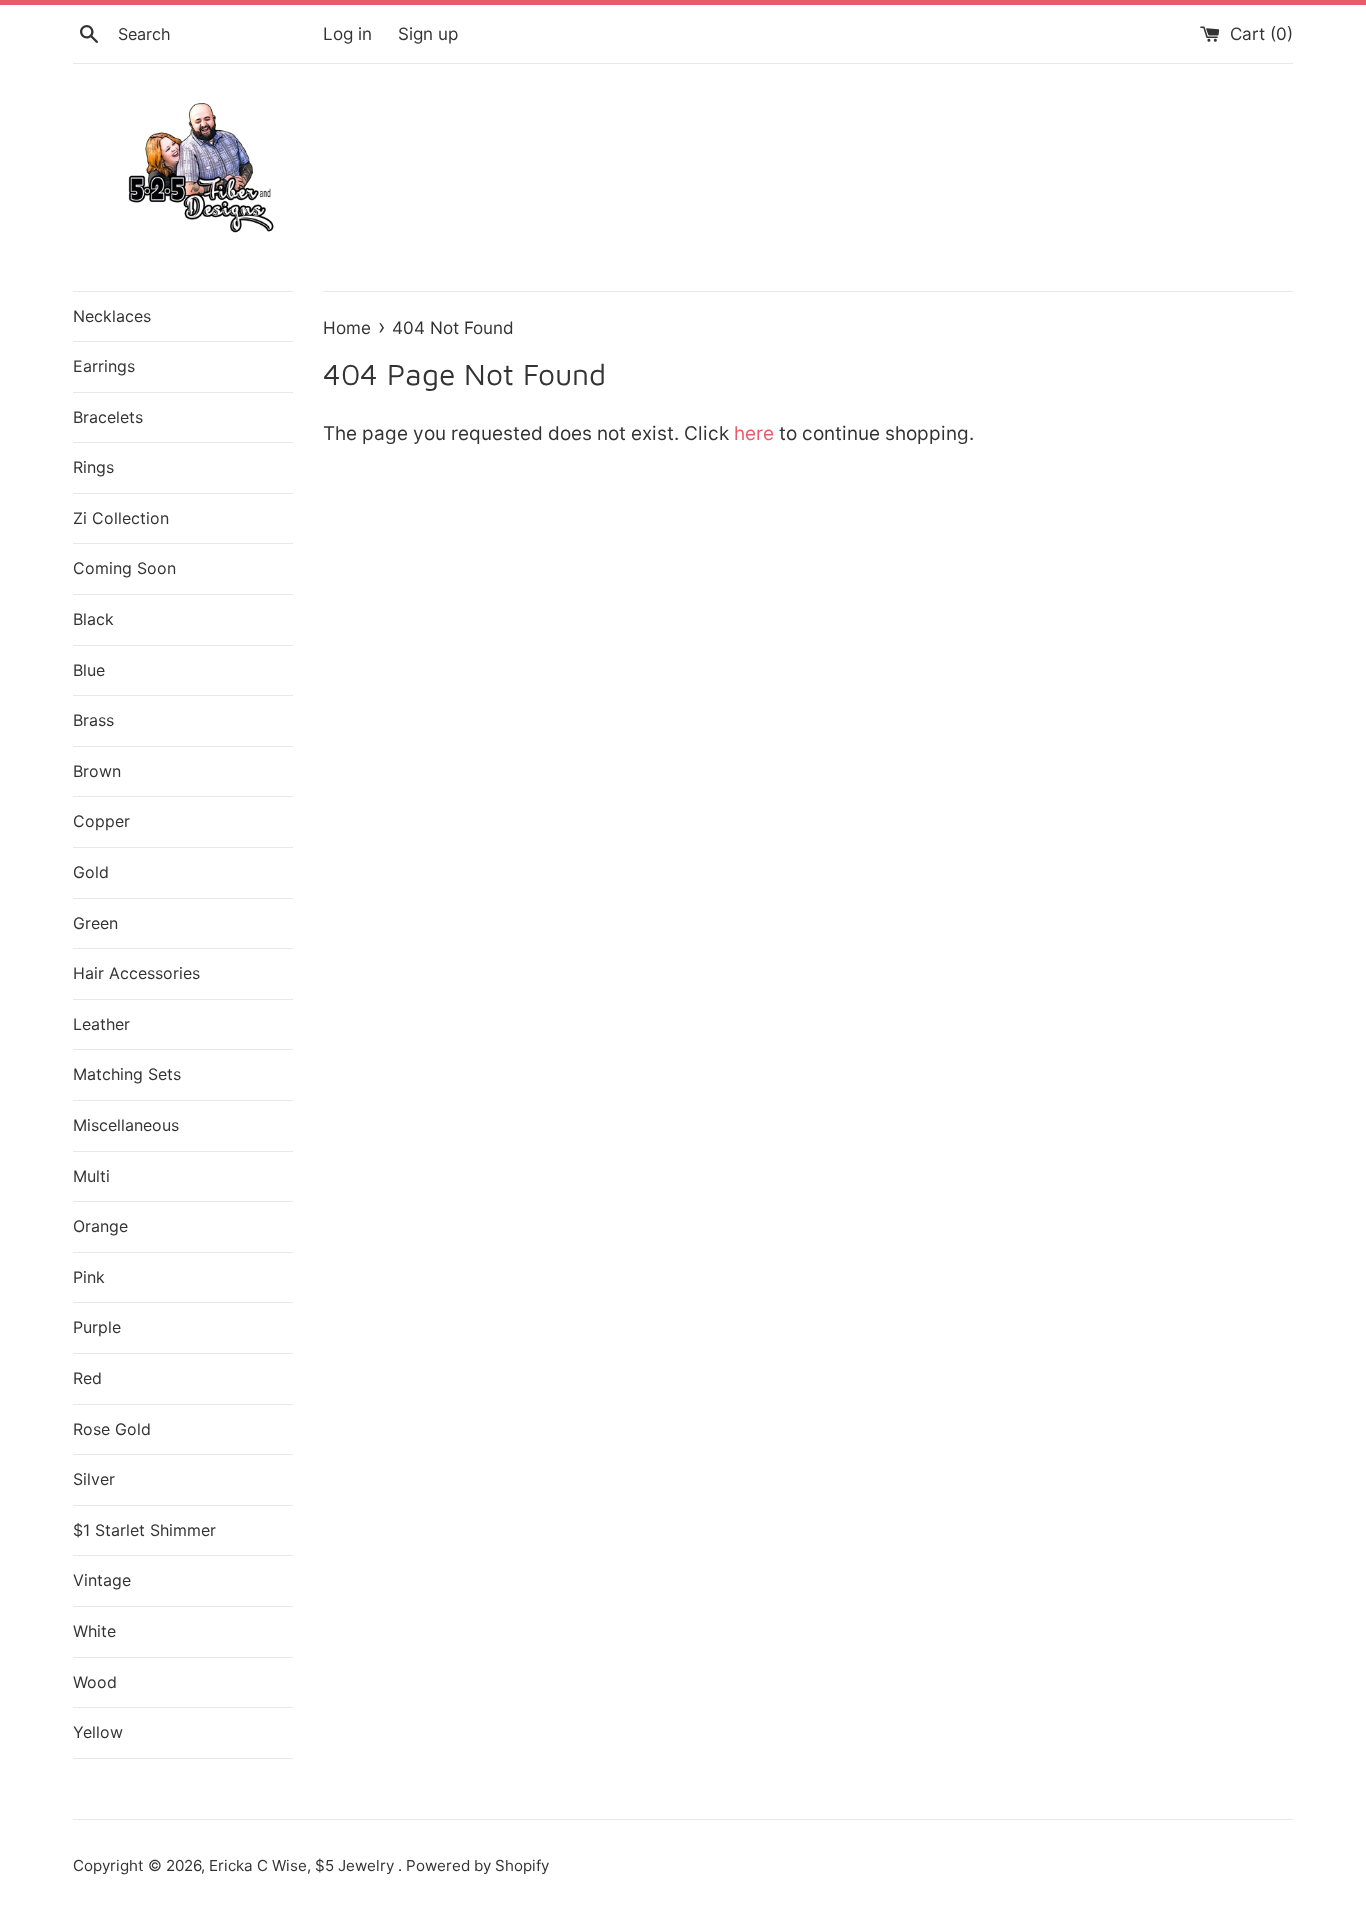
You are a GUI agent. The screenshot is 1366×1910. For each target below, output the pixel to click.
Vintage (102, 1580)
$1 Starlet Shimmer (144, 1530)
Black (93, 619)
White (94, 1631)
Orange (100, 1226)
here (754, 433)
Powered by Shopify (477, 1865)
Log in (347, 33)
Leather (101, 1024)
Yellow (98, 1732)
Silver (94, 1479)
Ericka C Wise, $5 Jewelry (303, 1865)
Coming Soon (124, 568)
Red (87, 1378)
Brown (97, 771)
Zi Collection (121, 518)
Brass (93, 720)
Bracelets (108, 417)
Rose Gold (112, 1429)
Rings (93, 467)
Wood (95, 1682)
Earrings (104, 366)
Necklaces (112, 316)
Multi (91, 1176)
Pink (89, 1277)
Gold (91, 872)
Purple (97, 1327)
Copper (101, 821)
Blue (89, 670)
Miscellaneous (126, 1125)
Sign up (428, 33)
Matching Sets (127, 1074)
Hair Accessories (136, 973)
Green (95, 923)
